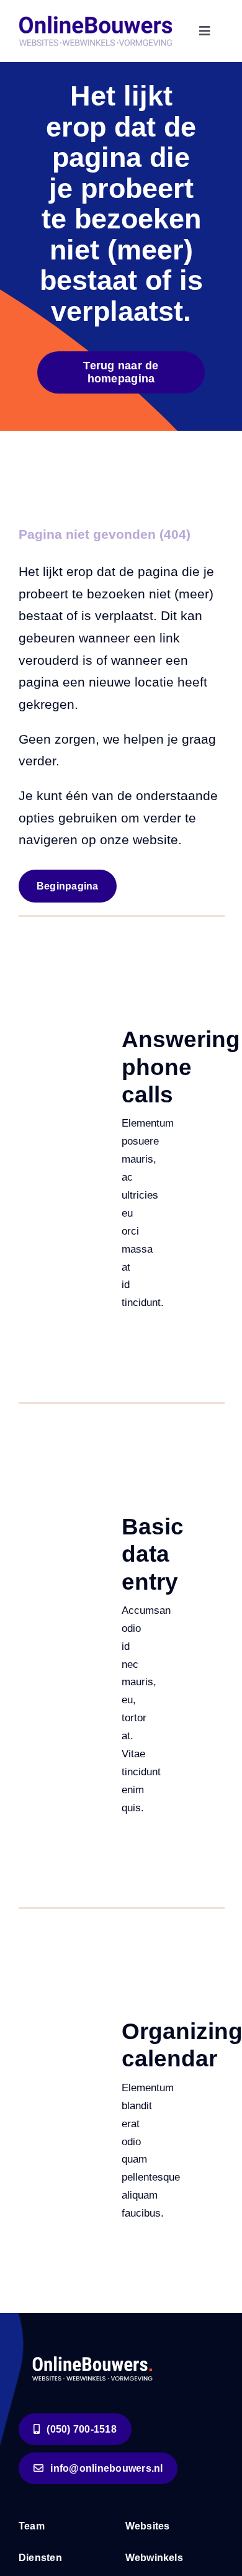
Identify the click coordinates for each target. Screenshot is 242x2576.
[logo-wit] (93, 2355)
